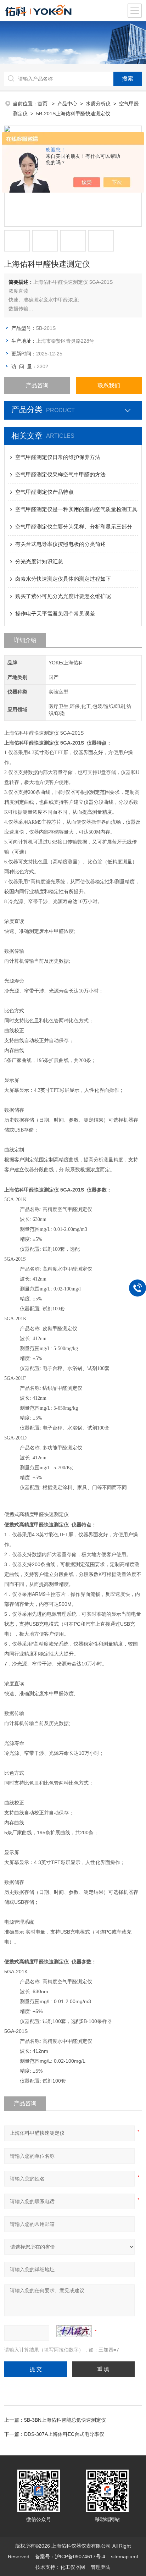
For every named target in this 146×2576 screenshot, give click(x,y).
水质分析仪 (98, 104)
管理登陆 (101, 2567)
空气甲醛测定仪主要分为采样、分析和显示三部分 (74, 527)
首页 (43, 104)
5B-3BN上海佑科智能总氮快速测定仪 (65, 2420)
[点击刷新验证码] (74, 2331)
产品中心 (67, 104)
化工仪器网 (73, 2567)
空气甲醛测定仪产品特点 (44, 492)
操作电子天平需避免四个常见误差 (55, 613)
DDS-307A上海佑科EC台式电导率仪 (64, 2434)
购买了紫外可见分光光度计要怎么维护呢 (63, 596)
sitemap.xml (124, 2556)
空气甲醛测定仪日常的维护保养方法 (58, 457)
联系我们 (109, 385)
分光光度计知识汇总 (39, 561)
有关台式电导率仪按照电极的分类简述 (60, 544)
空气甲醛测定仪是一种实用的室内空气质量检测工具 (76, 509)
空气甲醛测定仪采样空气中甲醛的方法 (60, 474)
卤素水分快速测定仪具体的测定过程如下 (63, 579)
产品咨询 (37, 385)
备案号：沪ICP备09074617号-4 (70, 2556)
